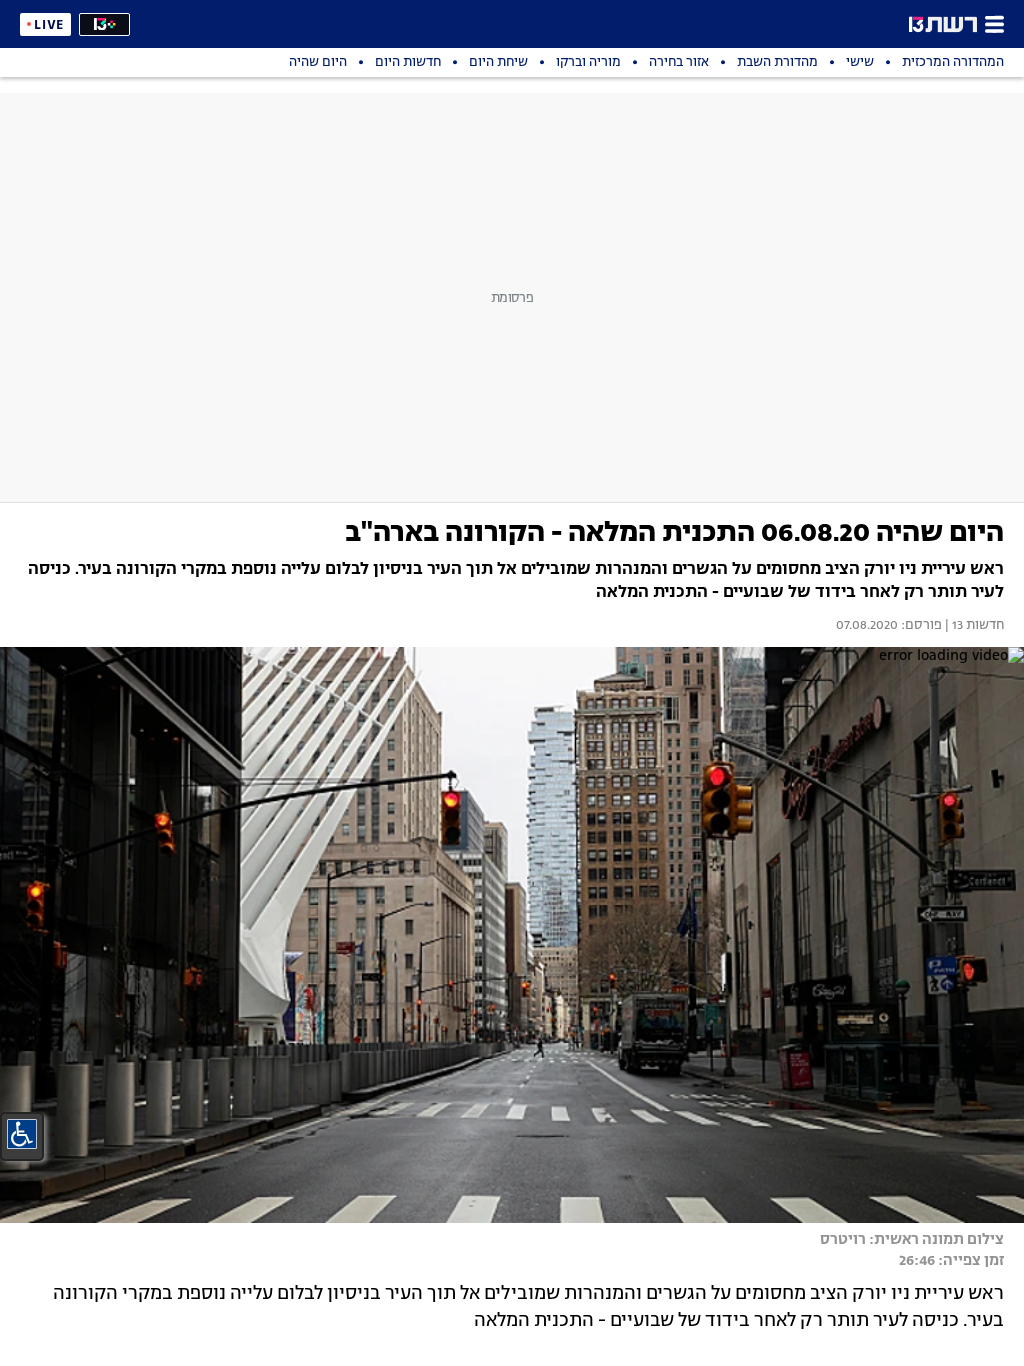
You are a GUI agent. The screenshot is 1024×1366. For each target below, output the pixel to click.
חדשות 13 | (973, 626)
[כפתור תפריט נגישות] (22, 1134)
